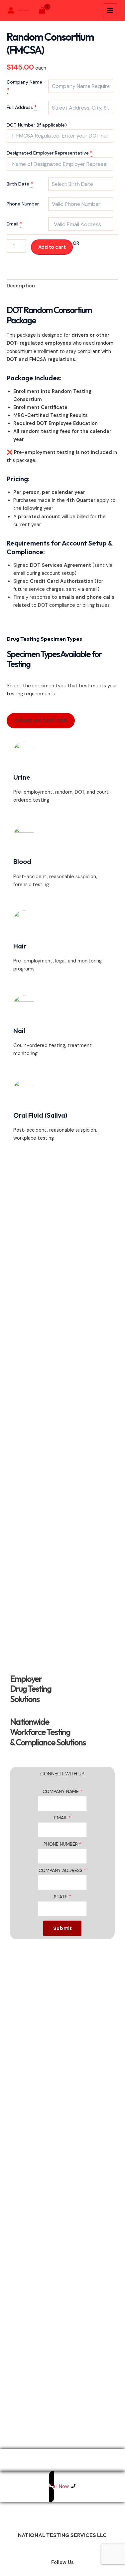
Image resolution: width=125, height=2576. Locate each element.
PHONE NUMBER (62, 1844)
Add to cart (52, 247)
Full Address (20, 107)
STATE (62, 1897)
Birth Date (18, 184)
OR (76, 243)
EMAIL (62, 1818)
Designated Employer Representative (48, 153)
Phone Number (23, 204)
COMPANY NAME (62, 1791)
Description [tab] (21, 286)
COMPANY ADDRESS (62, 1870)
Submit (62, 1928)
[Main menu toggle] (110, 10)
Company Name (24, 82)
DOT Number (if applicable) (37, 125)
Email (13, 224)
